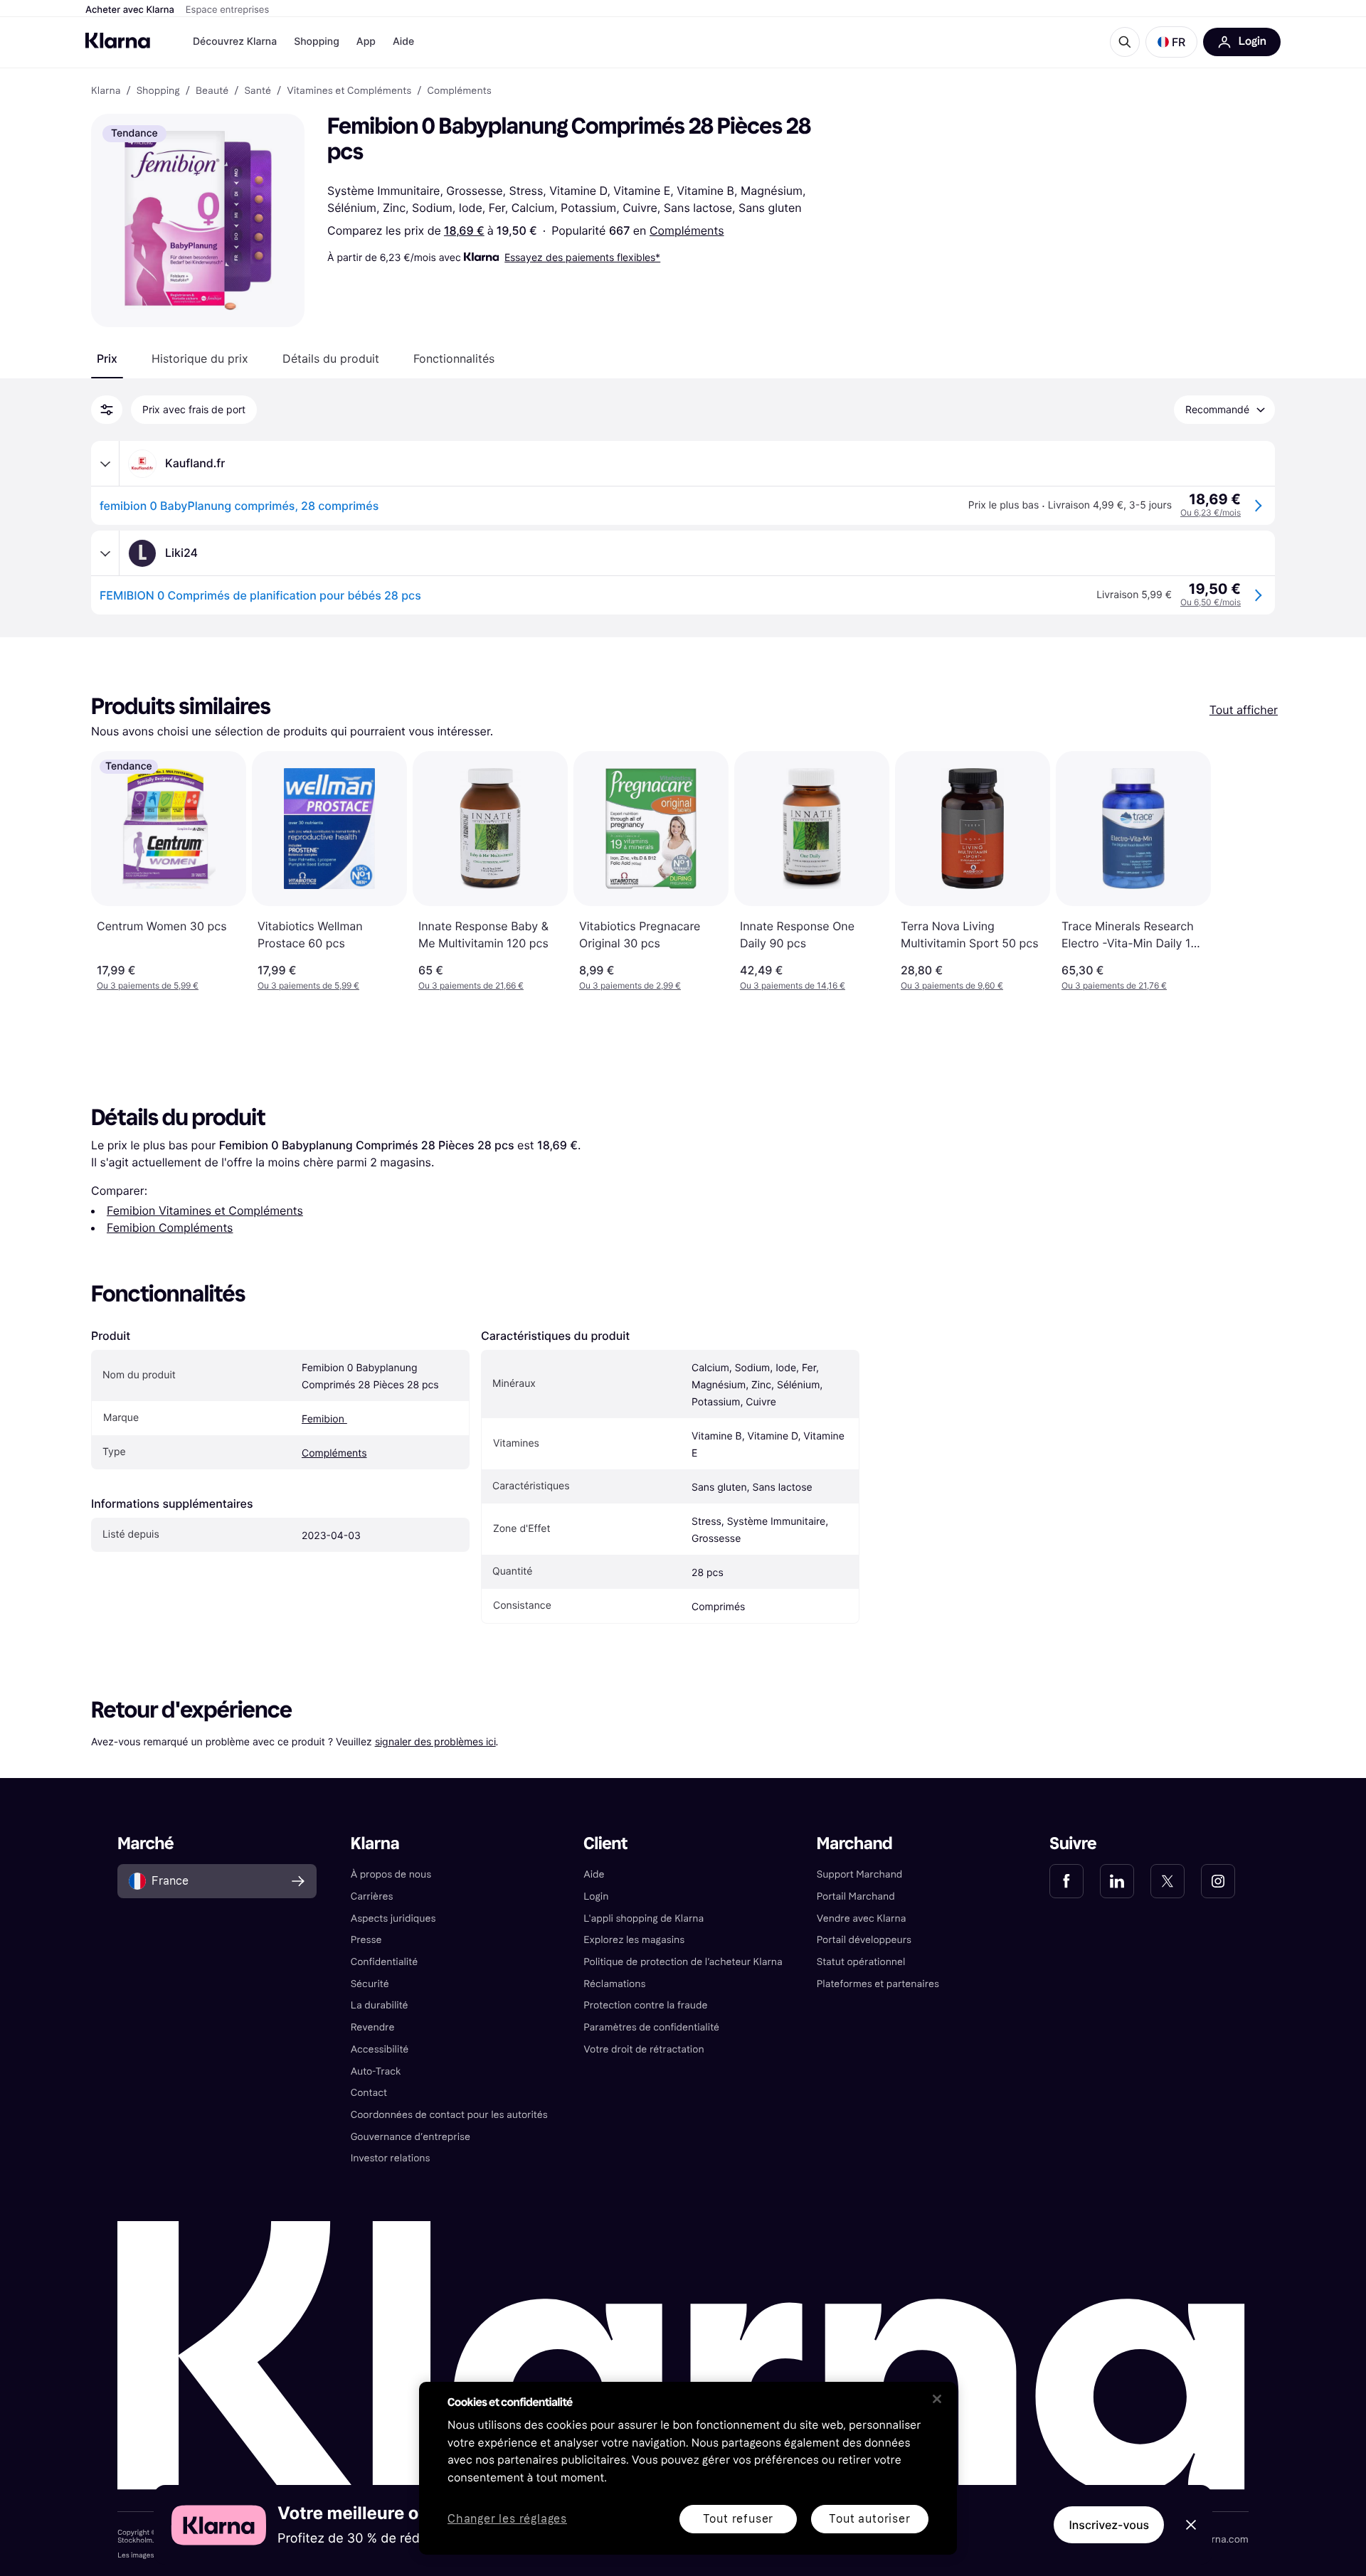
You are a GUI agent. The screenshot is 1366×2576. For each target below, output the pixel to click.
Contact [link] (369, 2093)
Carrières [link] (372, 1896)
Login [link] (596, 1896)
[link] (1066, 1881)
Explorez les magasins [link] (634, 1940)
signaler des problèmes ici (435, 1741)
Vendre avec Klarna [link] (862, 1918)
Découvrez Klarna (235, 42)
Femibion (324, 1419)
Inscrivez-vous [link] (1109, 2525)
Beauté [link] (212, 91)
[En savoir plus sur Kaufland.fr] (105, 464)
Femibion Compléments (170, 1228)
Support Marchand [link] (860, 1874)
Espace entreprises (227, 10)
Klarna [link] (106, 91)
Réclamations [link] (614, 1984)
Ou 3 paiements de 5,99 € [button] (148, 985)
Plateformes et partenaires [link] (878, 1984)
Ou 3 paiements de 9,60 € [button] (952, 985)
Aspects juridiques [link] (393, 1918)
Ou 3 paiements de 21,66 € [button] (471, 985)
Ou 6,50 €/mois (1211, 602)
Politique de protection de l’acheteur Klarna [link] (683, 1962)
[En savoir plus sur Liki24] (105, 553)
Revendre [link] (373, 2027)
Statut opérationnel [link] (861, 1962)
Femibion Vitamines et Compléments (205, 1210)
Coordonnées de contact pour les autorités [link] (449, 2115)
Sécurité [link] (370, 1984)
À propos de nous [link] (391, 1874)
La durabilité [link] (380, 2005)
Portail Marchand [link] (856, 1896)
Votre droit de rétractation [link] (644, 2049)
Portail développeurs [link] (864, 1940)
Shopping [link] (158, 91)
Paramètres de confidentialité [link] (651, 2027)
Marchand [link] (855, 1844)
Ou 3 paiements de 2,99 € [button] (630, 985)
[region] (688, 2468)
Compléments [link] (459, 91)
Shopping (317, 42)
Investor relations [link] (391, 2158)
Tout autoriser (869, 2519)
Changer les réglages (507, 2519)
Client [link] (605, 1844)
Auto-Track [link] (376, 2071)
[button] (1171, 42)
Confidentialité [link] (385, 1962)
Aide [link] (594, 1874)
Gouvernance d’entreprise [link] (411, 2137)
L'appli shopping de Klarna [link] (644, 1918)
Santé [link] (258, 91)
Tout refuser (738, 2519)
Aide (403, 42)
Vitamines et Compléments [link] (349, 91)
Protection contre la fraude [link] (645, 2005)
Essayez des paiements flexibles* (582, 257)
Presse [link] (366, 1940)
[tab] (107, 358)
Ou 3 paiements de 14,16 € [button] (793, 985)
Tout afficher (1244, 710)
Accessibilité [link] (380, 2049)
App (366, 42)
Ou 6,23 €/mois (1211, 512)
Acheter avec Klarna (130, 10)
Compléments (687, 230)
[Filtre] (107, 410)
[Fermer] (937, 2399)
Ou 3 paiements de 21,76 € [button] (1114, 985)
